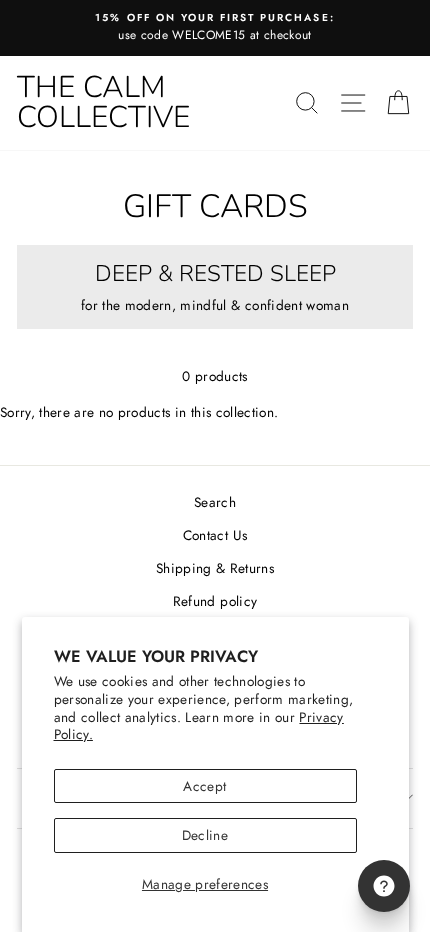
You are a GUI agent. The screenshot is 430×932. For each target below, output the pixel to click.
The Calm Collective (103, 102)
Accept (204, 786)
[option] (215, 28)
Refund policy (215, 601)
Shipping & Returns (215, 568)
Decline (205, 835)
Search (215, 502)
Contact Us (215, 535)
